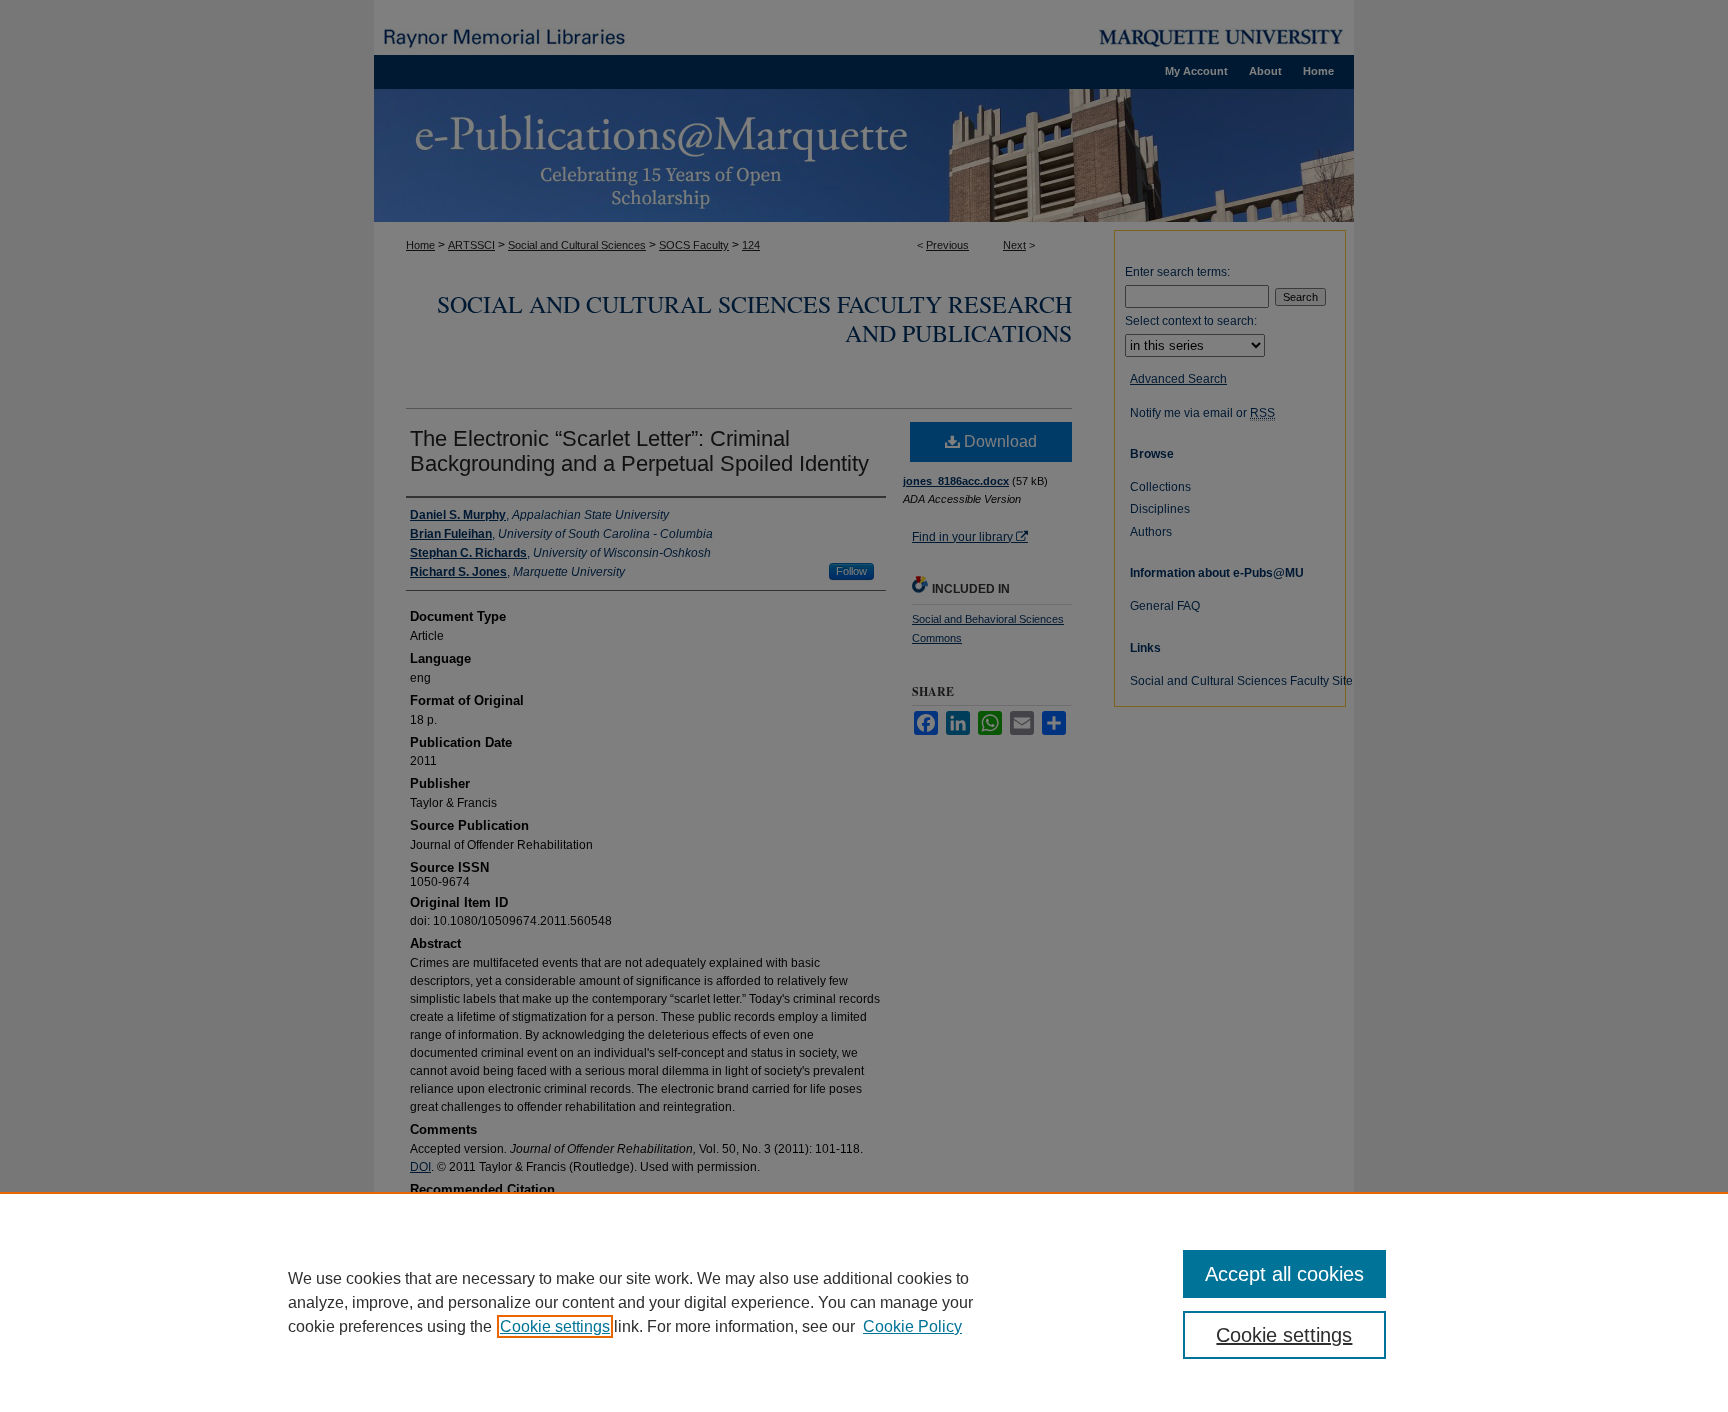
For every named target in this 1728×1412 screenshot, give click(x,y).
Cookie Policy (912, 1326)
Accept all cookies (1284, 1274)
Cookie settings (555, 1326)
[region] (864, 1302)
